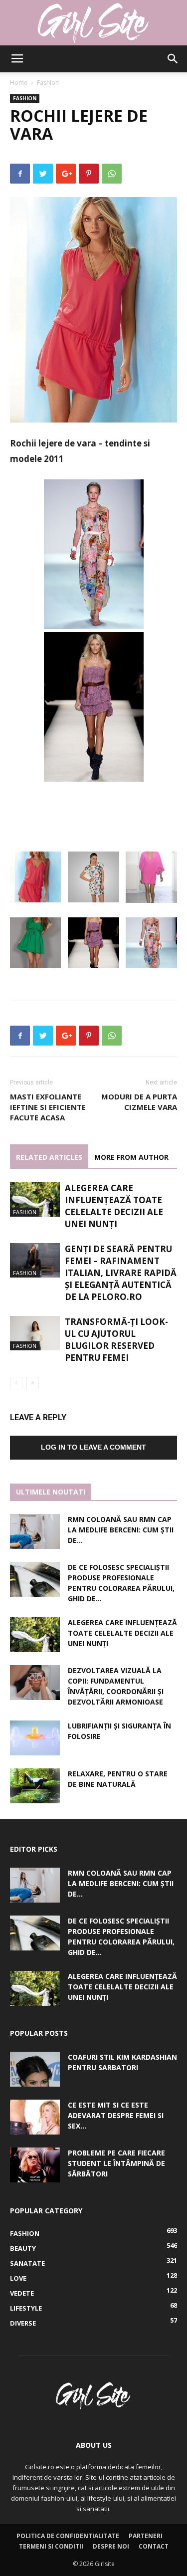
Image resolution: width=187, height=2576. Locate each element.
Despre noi (111, 2546)
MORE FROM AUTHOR (131, 1157)
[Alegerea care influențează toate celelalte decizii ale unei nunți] (35, 1199)
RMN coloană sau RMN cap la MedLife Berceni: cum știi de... (121, 1530)
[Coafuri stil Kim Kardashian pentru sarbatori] (35, 2069)
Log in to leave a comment (93, 1447)
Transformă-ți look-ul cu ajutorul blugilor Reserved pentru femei (116, 1340)
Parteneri (146, 2536)
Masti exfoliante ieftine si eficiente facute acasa (48, 1107)
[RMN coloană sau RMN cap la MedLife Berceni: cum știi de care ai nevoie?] (35, 1531)
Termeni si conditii (51, 2546)
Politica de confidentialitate (68, 2536)
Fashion (48, 83)
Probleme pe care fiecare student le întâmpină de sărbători (116, 2163)
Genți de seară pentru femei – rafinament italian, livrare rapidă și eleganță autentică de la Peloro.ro (121, 1273)
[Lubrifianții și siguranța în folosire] (35, 1738)
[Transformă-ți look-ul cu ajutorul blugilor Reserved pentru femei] (35, 1333)
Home (19, 83)
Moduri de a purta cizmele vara (139, 1102)
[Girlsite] (93, 23)
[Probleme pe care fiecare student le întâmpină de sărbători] (35, 2165)
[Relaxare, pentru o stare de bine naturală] (35, 1786)
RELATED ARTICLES (49, 1157)
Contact (154, 2546)
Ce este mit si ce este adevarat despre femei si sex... (116, 2115)
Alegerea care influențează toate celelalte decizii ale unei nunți (114, 1206)
